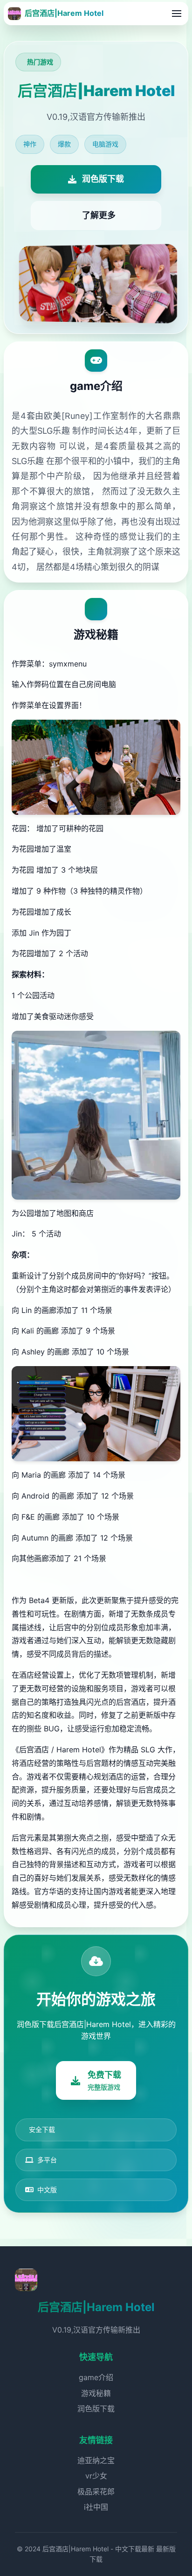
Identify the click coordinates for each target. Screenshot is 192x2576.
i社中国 (96, 2507)
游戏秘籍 (96, 2393)
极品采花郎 (96, 2492)
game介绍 (96, 2377)
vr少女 (96, 2476)
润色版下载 (96, 2409)
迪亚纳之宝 (96, 2460)
